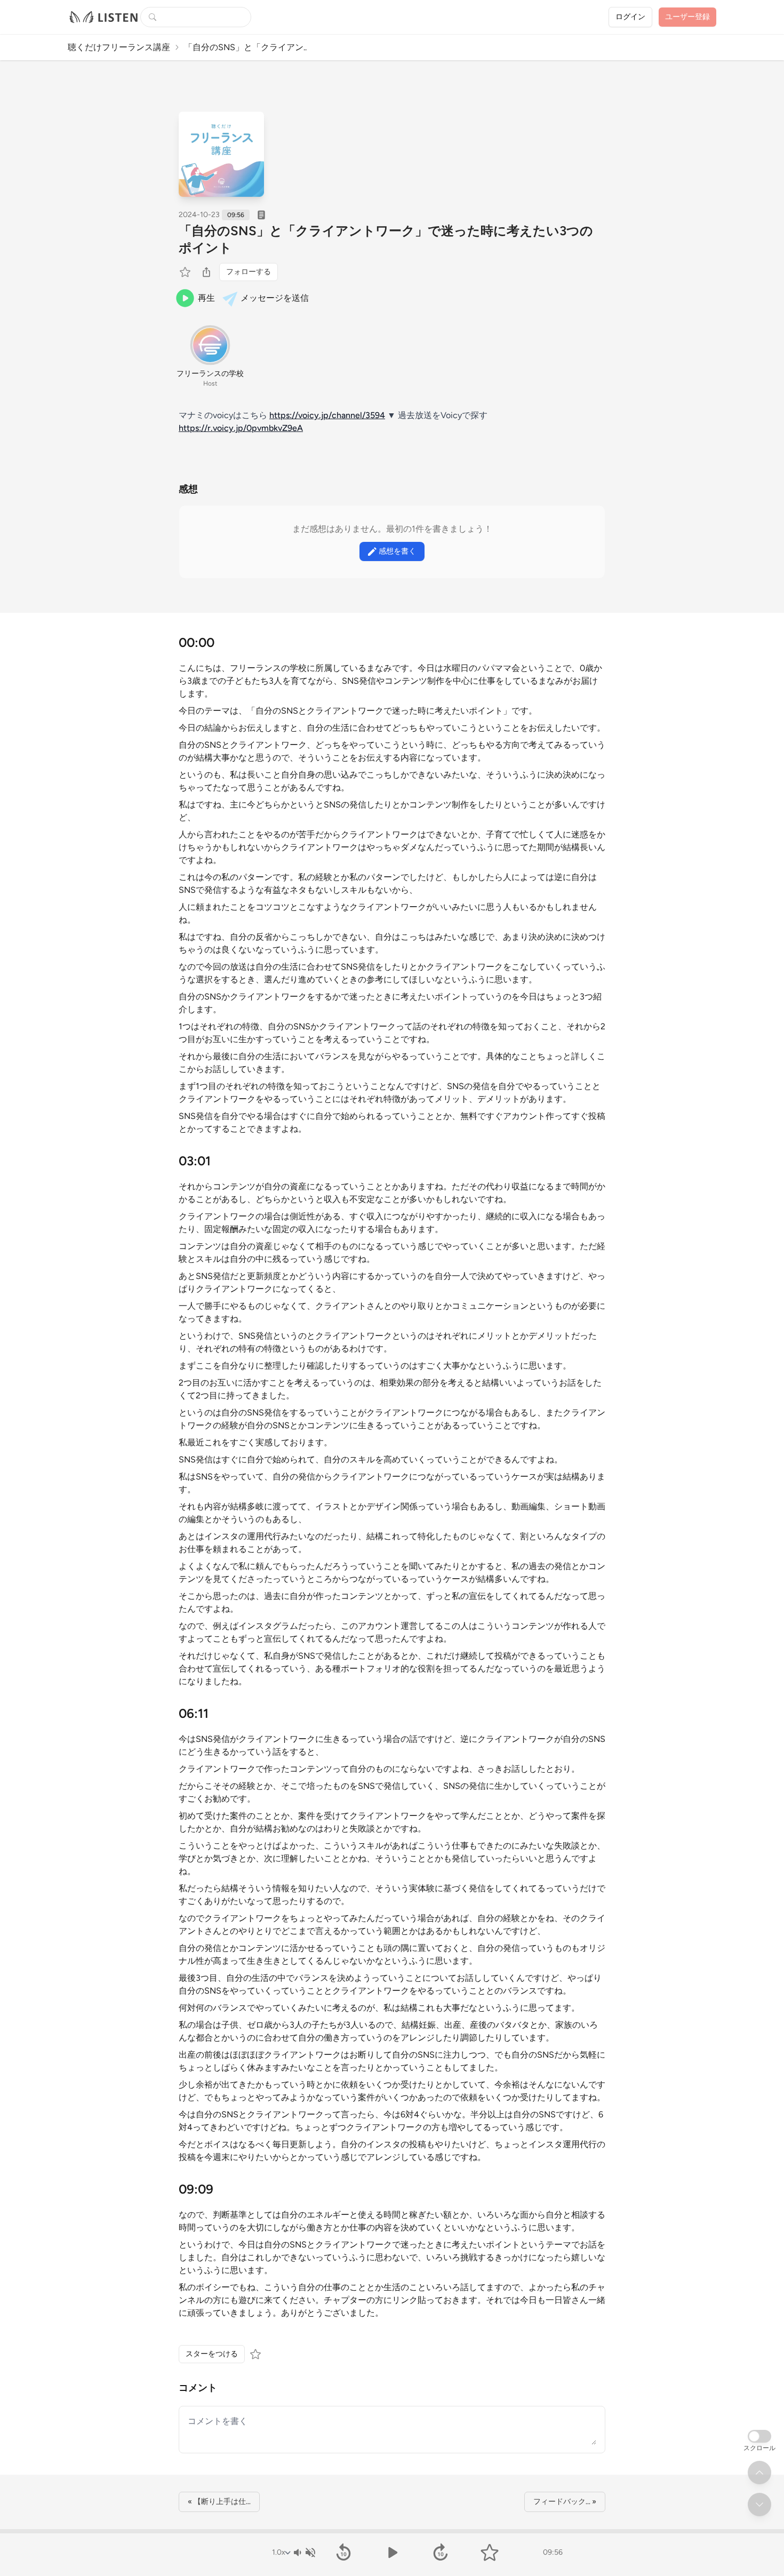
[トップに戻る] (759, 2473)
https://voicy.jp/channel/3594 (327, 415)
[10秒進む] (441, 2553)
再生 (206, 298)
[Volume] (304, 2553)
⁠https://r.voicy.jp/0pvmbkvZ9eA (241, 428)
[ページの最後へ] (759, 2505)
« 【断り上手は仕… (219, 2502)
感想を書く (397, 551)
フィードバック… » (565, 2502)
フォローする (249, 272)
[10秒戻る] (343, 2553)
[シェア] (206, 272)
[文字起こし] (261, 215)
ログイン (630, 17)
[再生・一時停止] (392, 2553)
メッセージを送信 (275, 298)
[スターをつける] (186, 272)
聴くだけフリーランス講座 (119, 47)
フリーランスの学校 (210, 374)
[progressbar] (392, 2531)
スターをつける (212, 2354)
